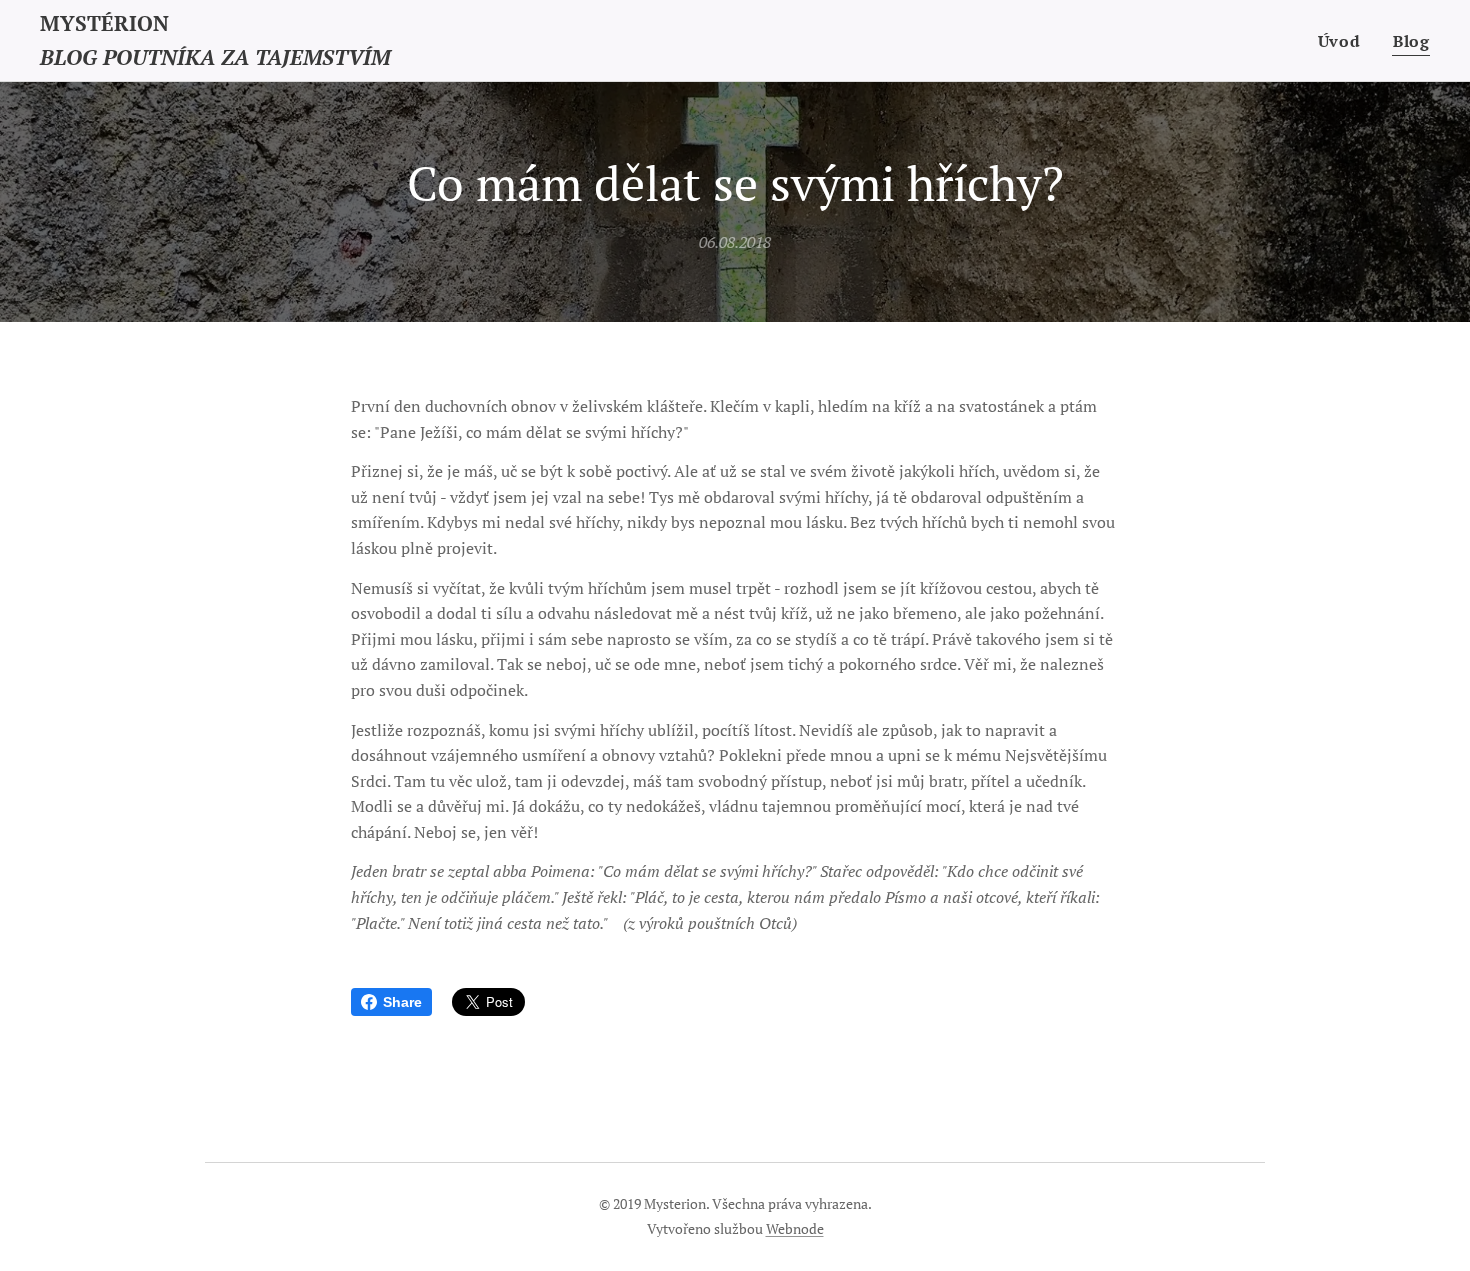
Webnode (795, 1228)
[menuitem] (1345, 41)
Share (402, 1002)
